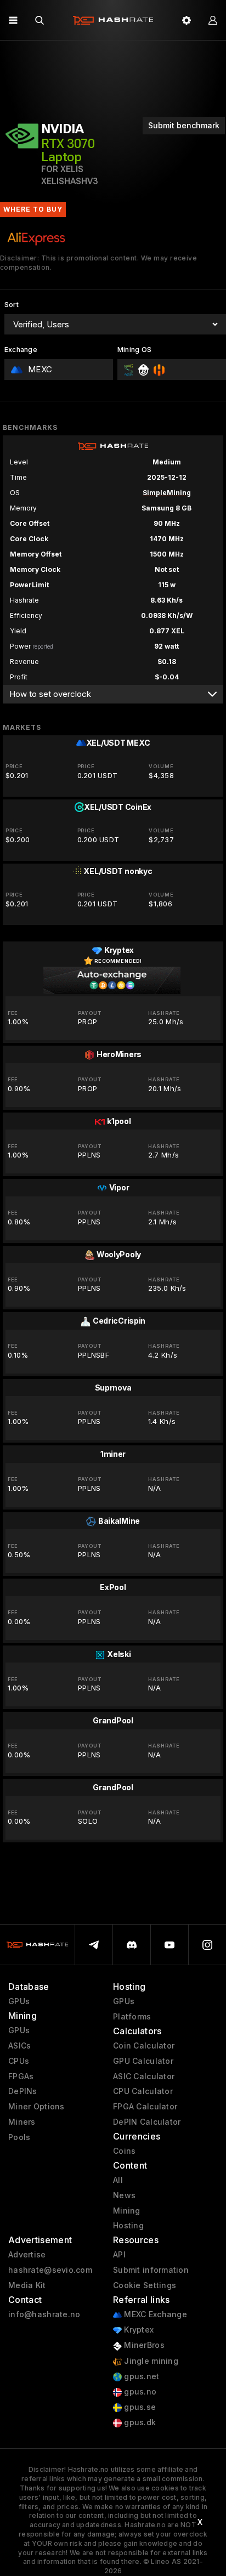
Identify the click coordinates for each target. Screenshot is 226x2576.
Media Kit (27, 2285)
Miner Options (36, 2107)
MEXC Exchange (154, 2314)
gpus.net (141, 2376)
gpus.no (139, 2392)
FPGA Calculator (145, 2107)
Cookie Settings (145, 2285)
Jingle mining (150, 2361)
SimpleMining (167, 493)
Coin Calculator (144, 2046)
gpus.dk (139, 2422)
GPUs (19, 2001)
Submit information (151, 2270)
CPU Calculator (143, 2091)
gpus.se (139, 2407)
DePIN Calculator (147, 2122)
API (119, 2255)
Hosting (128, 2226)
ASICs (19, 2046)
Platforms (132, 2017)
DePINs (23, 2091)
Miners (22, 2122)
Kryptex (138, 2330)
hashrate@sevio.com (50, 2270)
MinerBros (143, 2345)
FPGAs (21, 2076)
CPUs (19, 2061)
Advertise (27, 2255)
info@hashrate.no (44, 2314)
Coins (124, 2151)
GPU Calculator (143, 2061)
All (118, 2180)
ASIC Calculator (144, 2076)
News (124, 2195)
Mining (127, 2211)
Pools (19, 2137)
